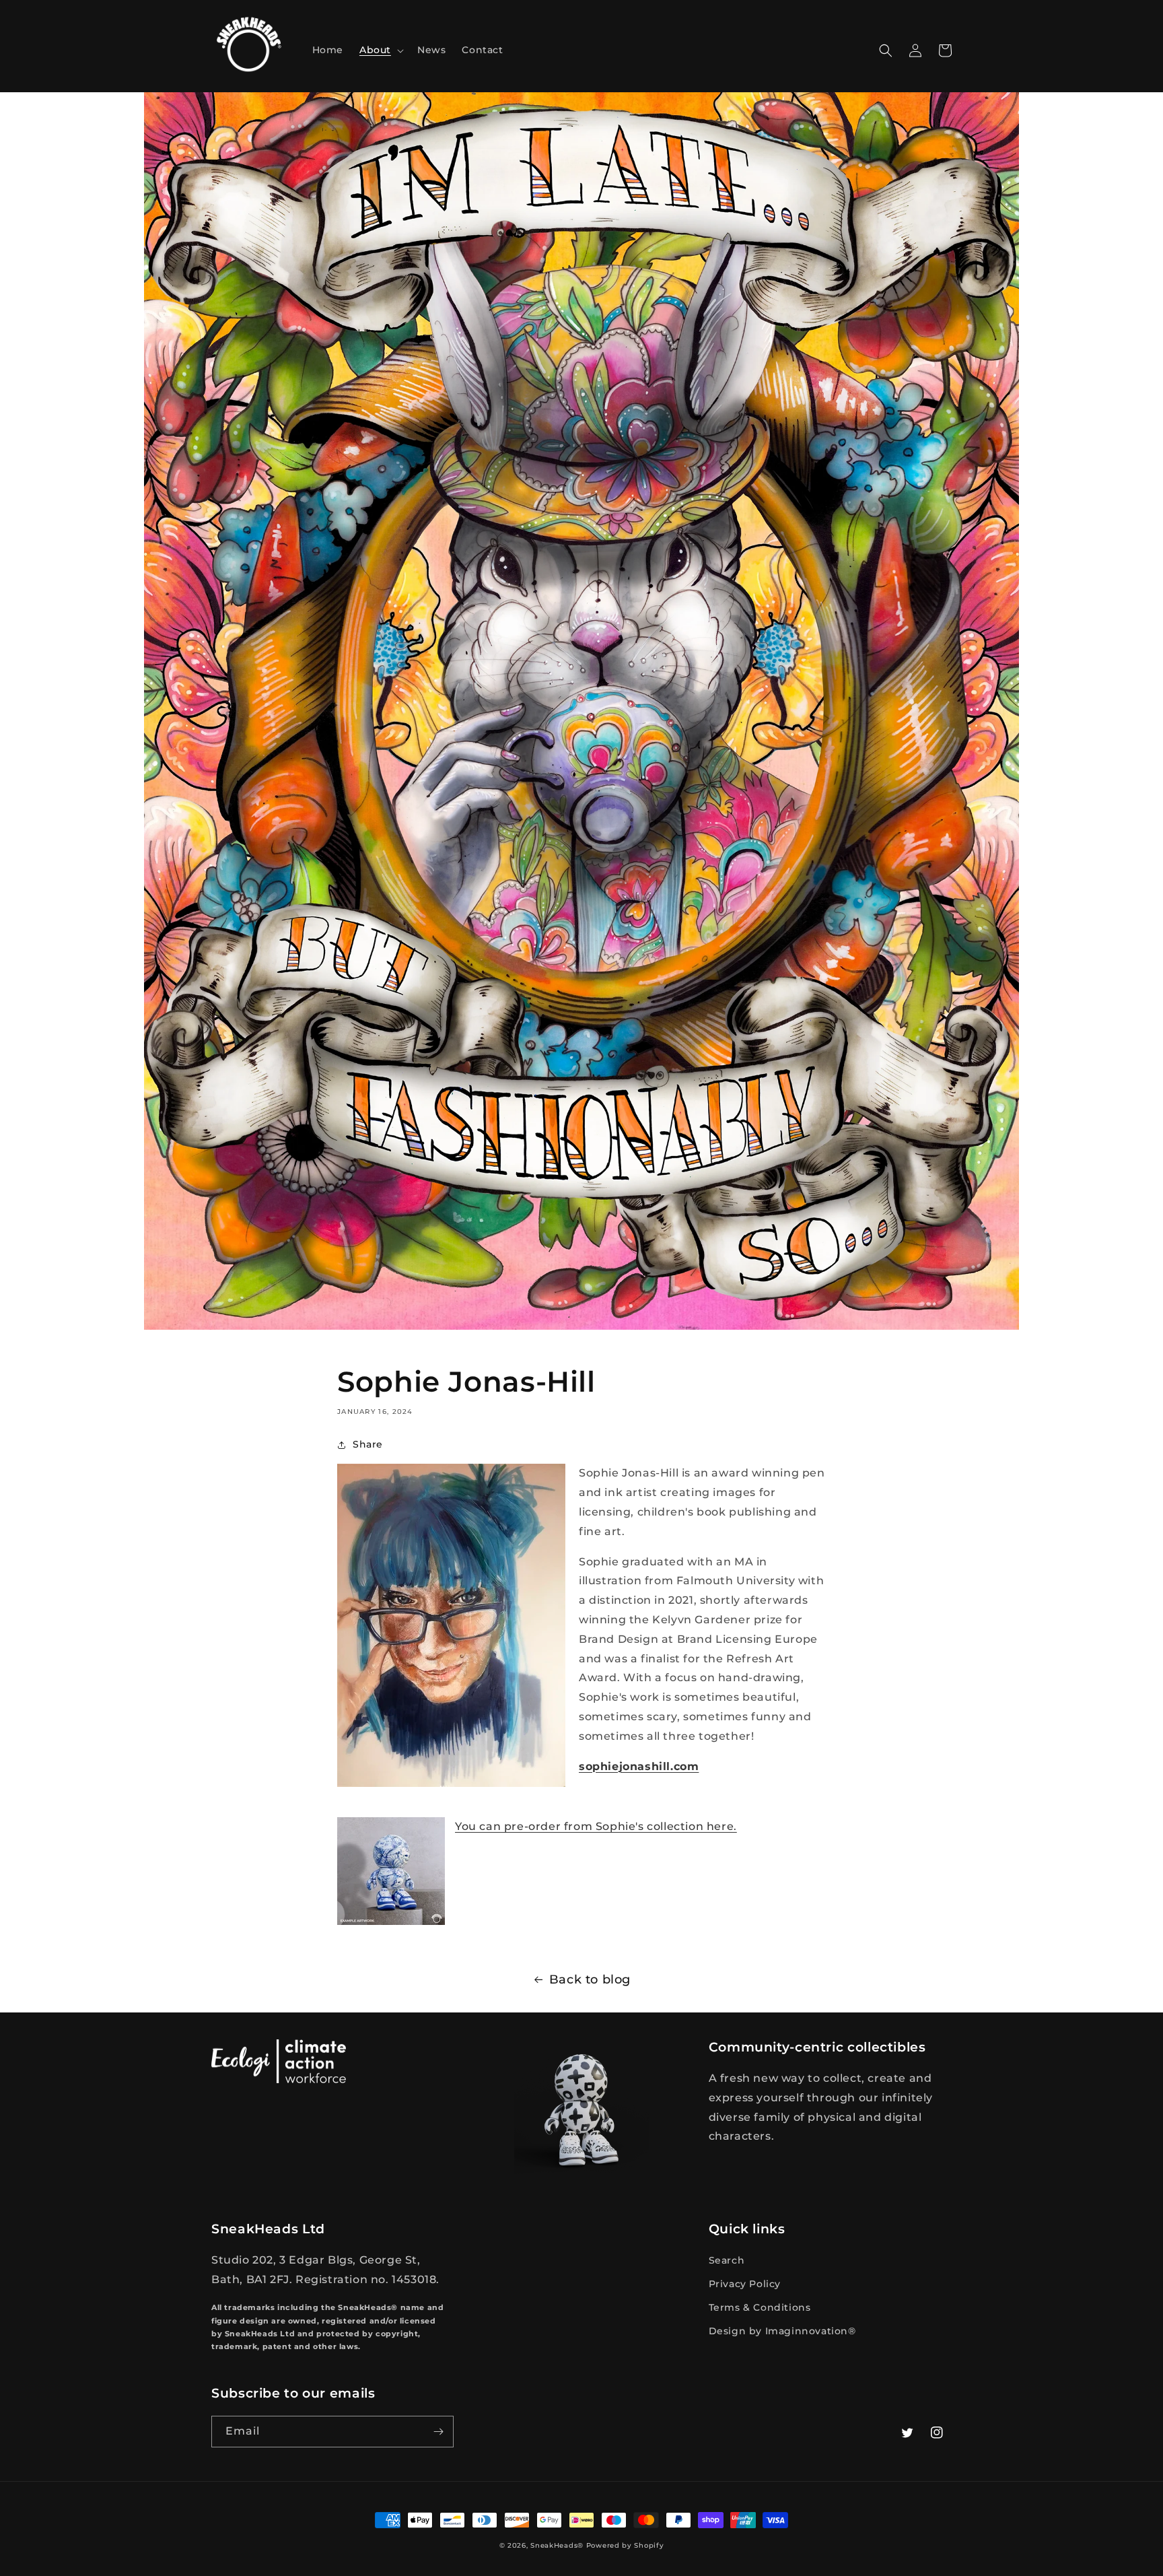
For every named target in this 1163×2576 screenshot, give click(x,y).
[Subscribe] (438, 2432)
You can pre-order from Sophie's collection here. (596, 1826)
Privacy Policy (745, 2284)
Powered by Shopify (625, 2545)
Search (727, 2260)
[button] (380, 50)
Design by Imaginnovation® (782, 2331)
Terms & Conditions (760, 2307)
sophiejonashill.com (639, 1766)
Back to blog (590, 1979)
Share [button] (368, 1444)
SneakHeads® (557, 2545)
